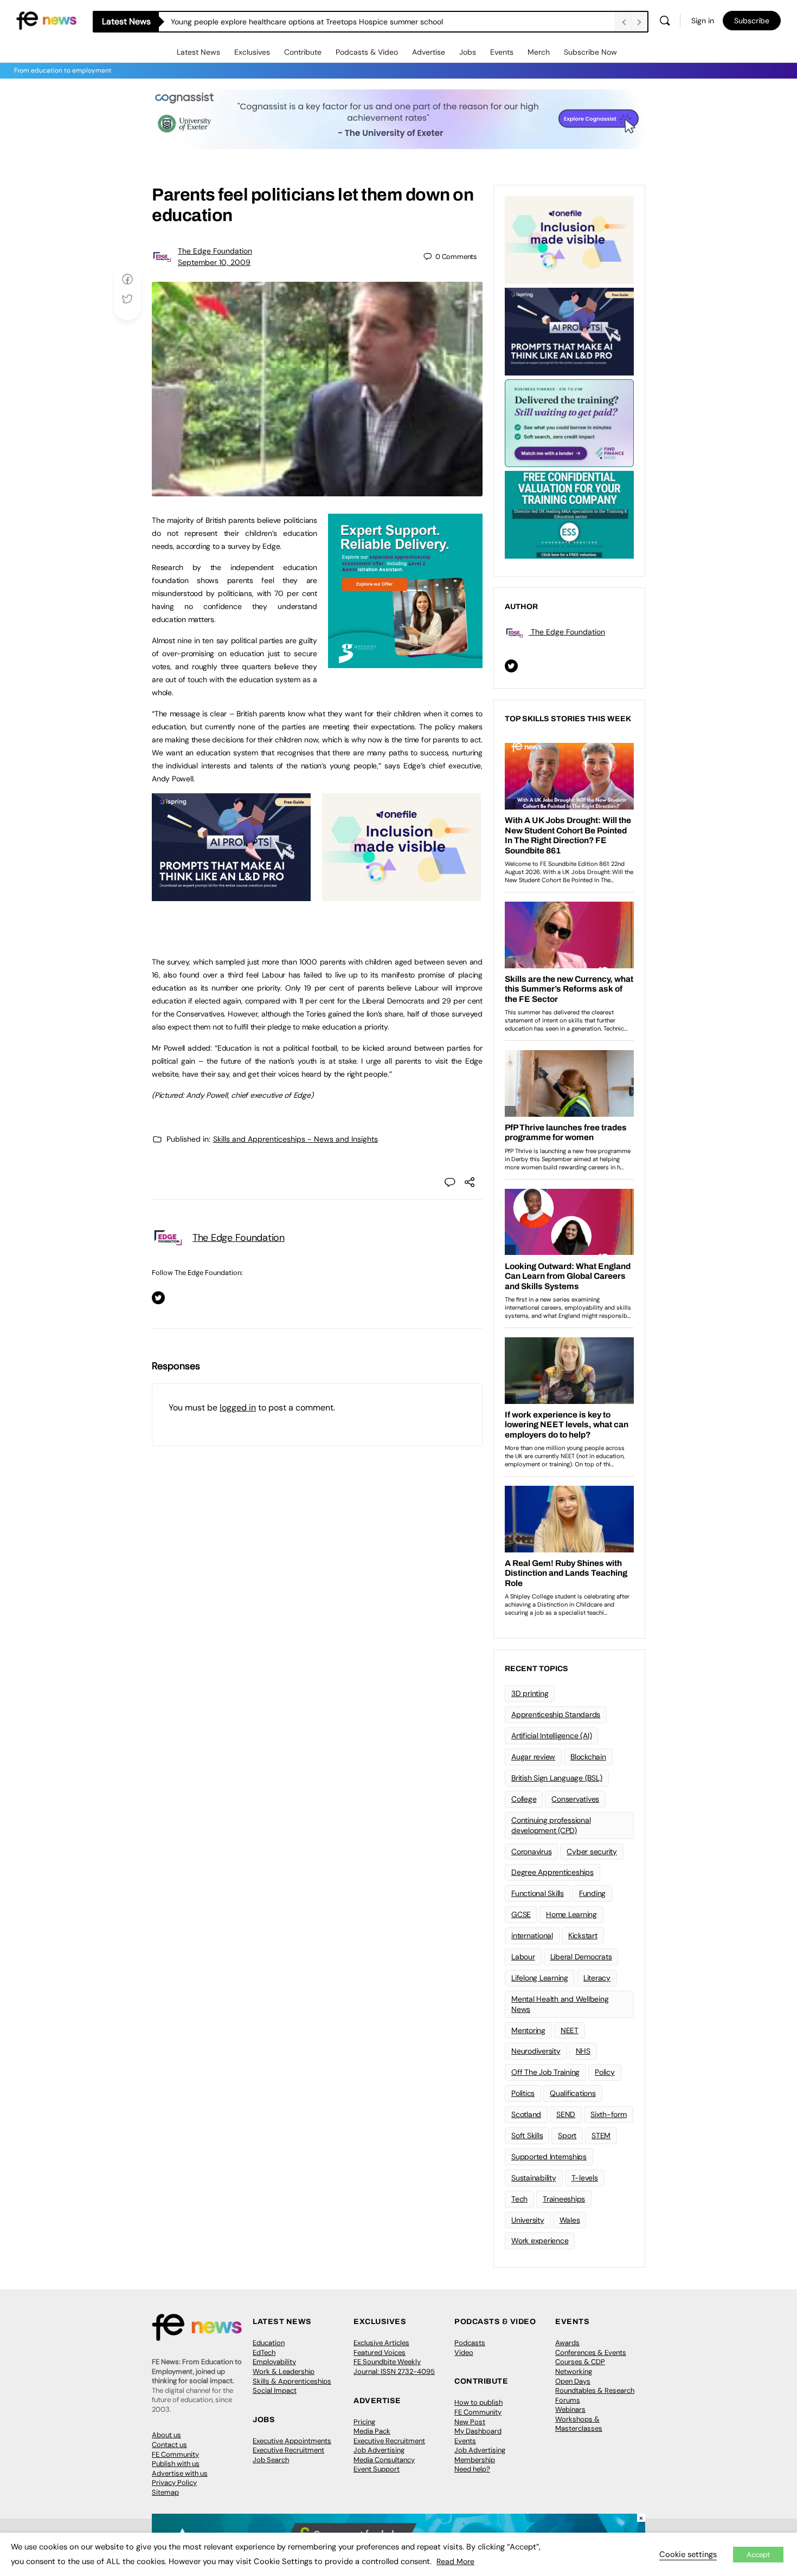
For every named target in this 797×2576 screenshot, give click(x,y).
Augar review (533, 1757)
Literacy (597, 1978)
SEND (566, 2114)
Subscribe (752, 21)
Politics (523, 2093)
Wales (570, 2220)
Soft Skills (527, 2135)
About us (166, 2435)
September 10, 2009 (214, 262)
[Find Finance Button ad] (569, 422)
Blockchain (588, 1757)
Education (269, 2343)
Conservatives (575, 1799)
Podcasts (470, 2343)
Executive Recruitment (288, 2450)
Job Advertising (379, 2450)
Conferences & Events (591, 2352)
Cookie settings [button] (688, 2554)
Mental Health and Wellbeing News (560, 2004)
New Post (470, 2422)
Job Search (271, 2460)
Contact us (169, 2445)
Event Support (377, 2469)
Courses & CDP (580, 2362)
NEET (570, 2030)
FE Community (175, 2454)
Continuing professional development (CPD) (551, 1825)
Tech (519, 2199)
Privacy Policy (174, 2483)
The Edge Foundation (215, 251)
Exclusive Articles (381, 2343)
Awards (567, 2343)
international (532, 1936)
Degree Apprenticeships (552, 1872)
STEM (601, 2135)
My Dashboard (478, 2431)
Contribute (303, 52)
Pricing (364, 2422)
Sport (567, 2135)
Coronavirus (531, 1852)
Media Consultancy (384, 2460)
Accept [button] (758, 2555)
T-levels (585, 2178)
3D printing (530, 1693)
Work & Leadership (284, 2371)
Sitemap (165, 2492)
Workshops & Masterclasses (579, 2424)
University (528, 2220)
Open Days (573, 2381)
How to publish (478, 2402)
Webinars (570, 2409)
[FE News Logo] (46, 20)
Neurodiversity (536, 2051)
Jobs (468, 52)
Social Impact (275, 2390)
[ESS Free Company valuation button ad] (569, 514)
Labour (523, 1957)
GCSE (521, 1914)
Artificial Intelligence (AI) (551, 1736)
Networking (574, 2371)
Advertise (429, 52)
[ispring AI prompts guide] (231, 895)
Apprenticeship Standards (556, 1714)
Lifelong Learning (540, 1978)
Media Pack (372, 2431)
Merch (539, 52)
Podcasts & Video (367, 52)
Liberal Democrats (581, 1957)
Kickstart (583, 1936)
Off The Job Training (545, 2072)
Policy (605, 2072)
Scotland (526, 2114)
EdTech (264, 2352)
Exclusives (252, 52)
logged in (238, 1407)
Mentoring (528, 2030)
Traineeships (564, 2199)
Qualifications (573, 2093)
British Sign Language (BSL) (557, 1778)
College (524, 1799)
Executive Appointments (292, 2441)
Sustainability (534, 2178)
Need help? (472, 2469)
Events (502, 52)
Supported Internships (549, 2157)
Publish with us (176, 2464)
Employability (274, 2362)
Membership (475, 2460)
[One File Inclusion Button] (401, 895)
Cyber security (592, 1852)
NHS (583, 2051)
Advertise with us (180, 2473)
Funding (592, 1893)
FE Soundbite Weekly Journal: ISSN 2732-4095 (394, 2367)
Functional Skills (538, 1893)
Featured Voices (380, 2352)
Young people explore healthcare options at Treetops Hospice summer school (307, 22)
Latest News (198, 52)
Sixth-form (609, 2114)
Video (464, 2352)
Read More (455, 2561)
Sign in (703, 21)
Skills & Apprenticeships (292, 2381)
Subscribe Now (590, 52)
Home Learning (571, 1914)
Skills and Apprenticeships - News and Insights (295, 1139)
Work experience (540, 2241)
